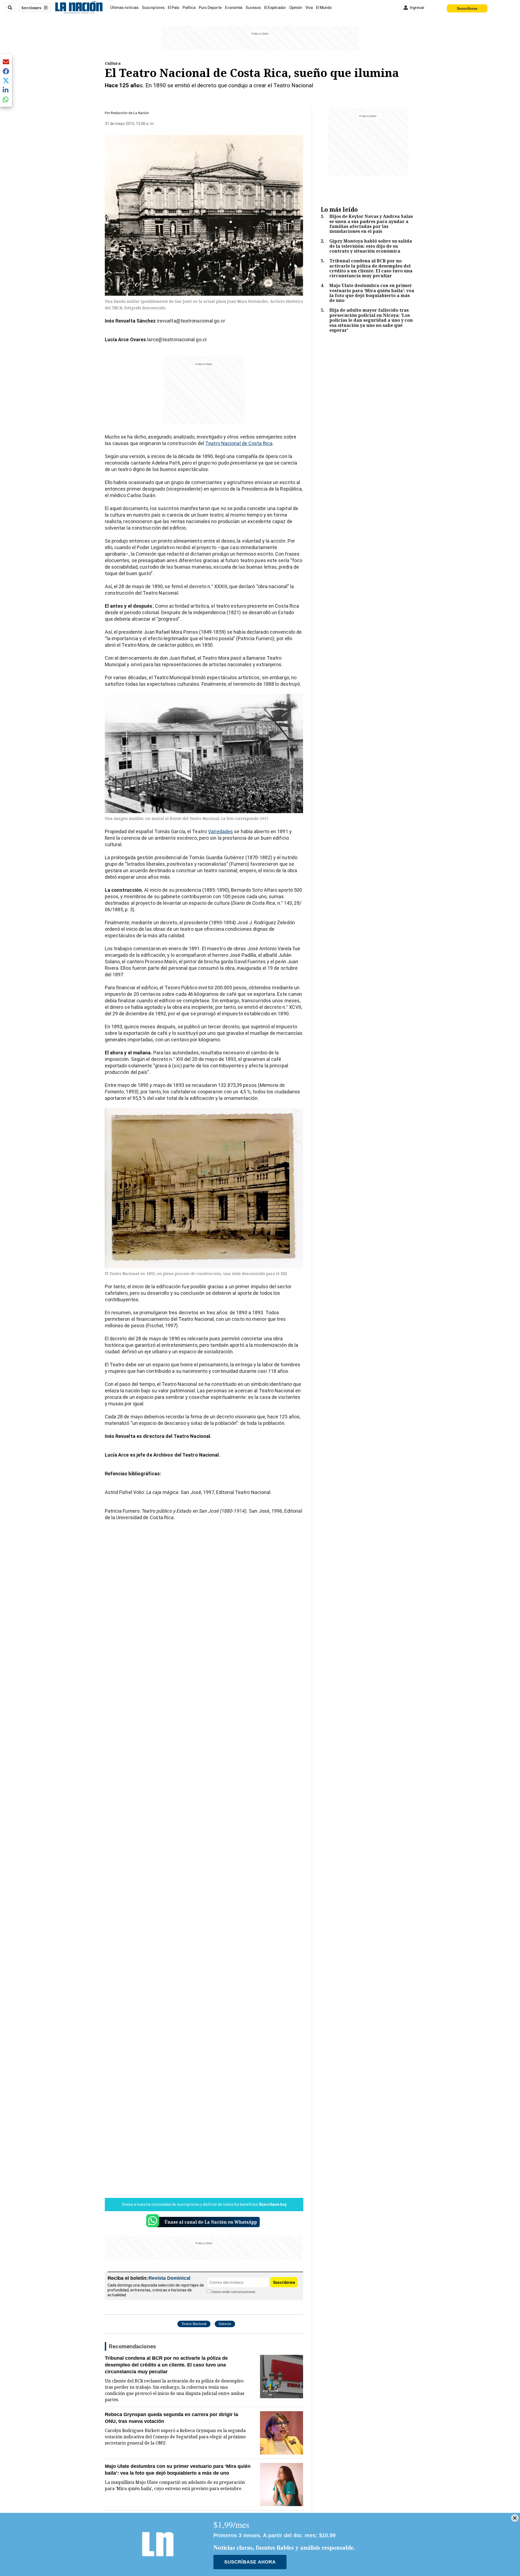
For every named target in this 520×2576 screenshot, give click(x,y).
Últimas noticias (124, 8)
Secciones (31, 8)
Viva (309, 8)
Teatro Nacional (194, 2324)
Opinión (296, 8)
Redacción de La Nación (130, 113)
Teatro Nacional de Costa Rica (239, 443)
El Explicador (275, 8)
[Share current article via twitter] (6, 81)
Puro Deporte (210, 8)
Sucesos (253, 8)
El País (174, 8)
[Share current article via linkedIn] (6, 90)
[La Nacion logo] (79, 8)
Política (189, 8)
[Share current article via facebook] (6, 71)
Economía (234, 8)
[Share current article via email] (6, 62)
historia (225, 2324)
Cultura (113, 63)
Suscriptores (153, 8)
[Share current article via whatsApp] (6, 99)
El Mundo (324, 8)
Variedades (220, 831)
